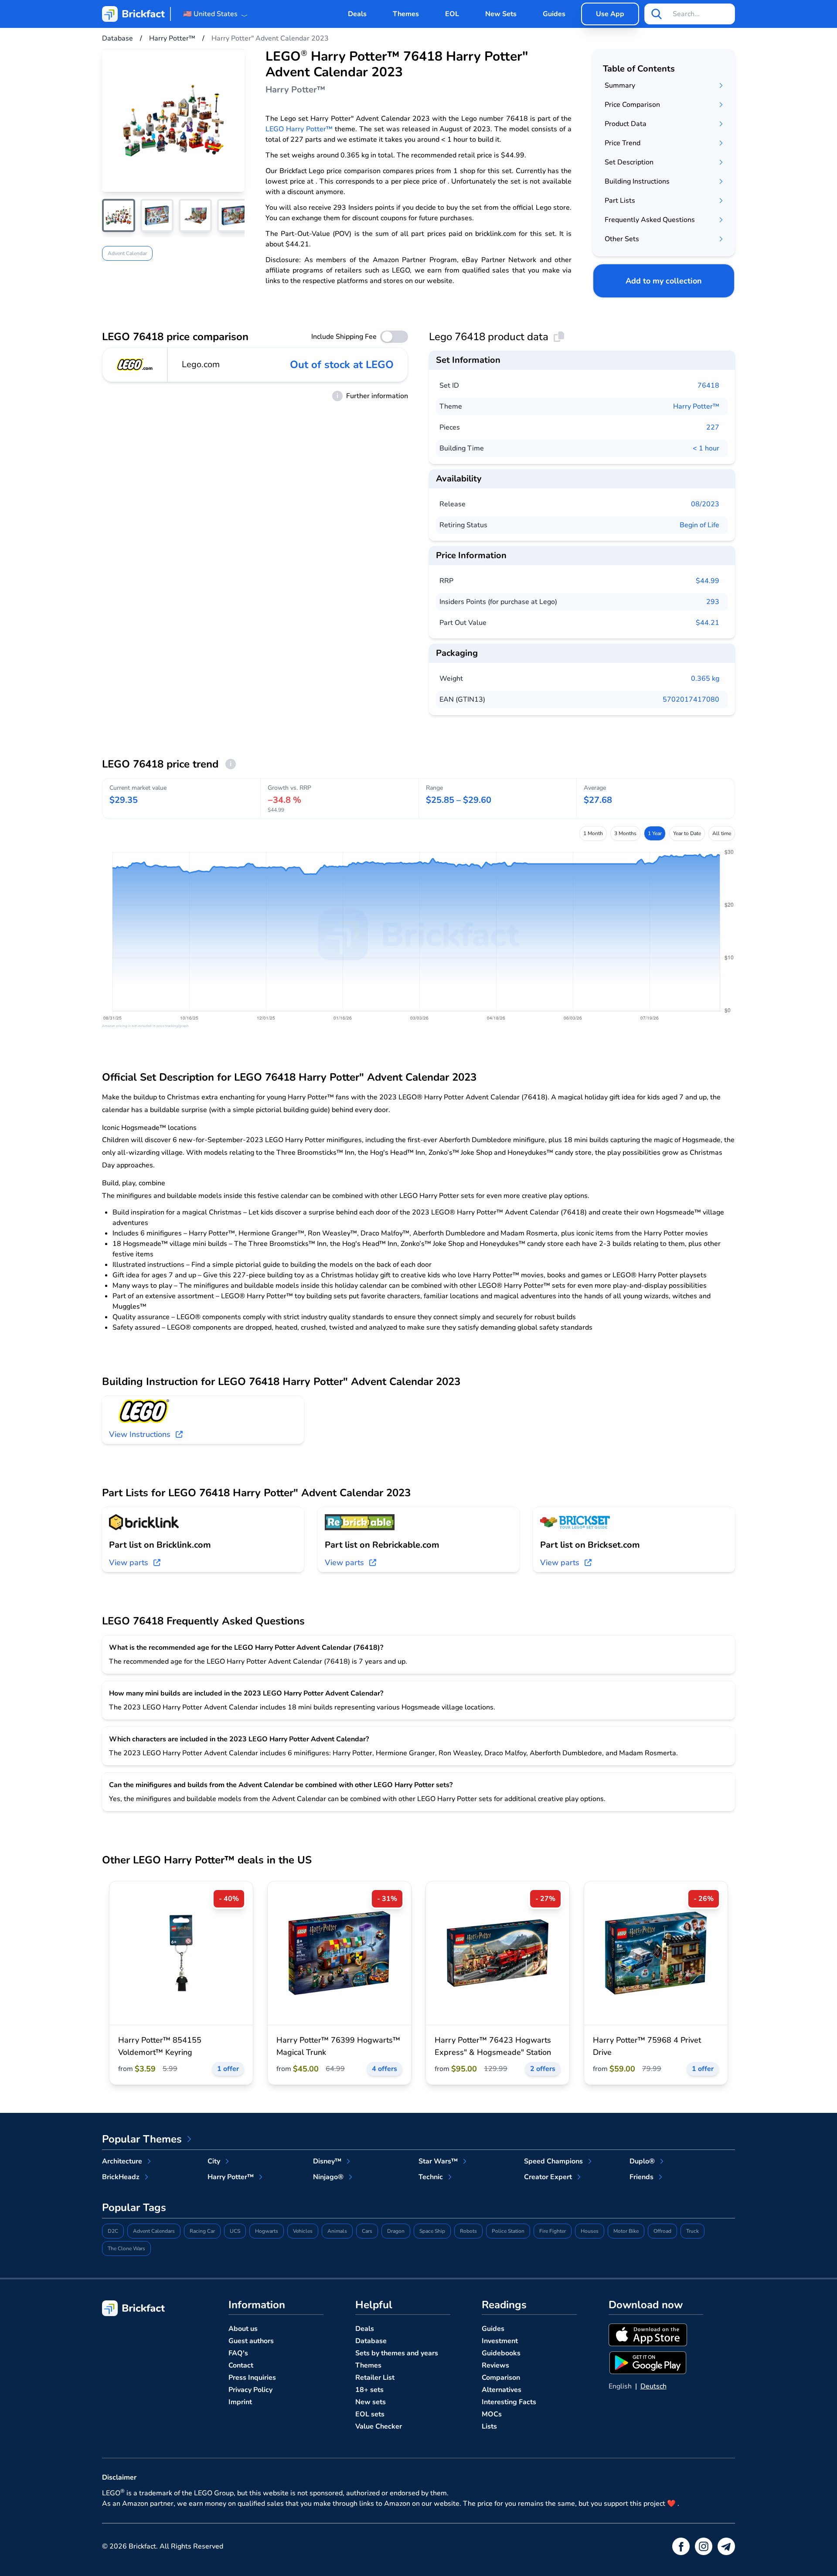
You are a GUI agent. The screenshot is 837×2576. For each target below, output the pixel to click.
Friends (641, 2177)
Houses (590, 2231)
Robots (468, 2231)
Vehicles (303, 2231)
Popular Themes (142, 2139)
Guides (554, 14)
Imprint (240, 2402)
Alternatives (502, 2390)
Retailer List (375, 2378)
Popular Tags (134, 2208)
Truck (692, 2231)
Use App (610, 14)
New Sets (501, 14)
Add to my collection (664, 281)
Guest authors (251, 2341)
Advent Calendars (154, 2231)
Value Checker (379, 2426)
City (214, 2161)
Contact (241, 2365)
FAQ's (238, 2353)
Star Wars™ (438, 2161)
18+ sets (369, 2390)
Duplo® (642, 2161)
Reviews (495, 2365)
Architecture (122, 2161)
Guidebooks (501, 2353)
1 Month (593, 833)
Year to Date (687, 833)
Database (371, 2341)
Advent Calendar (127, 253)
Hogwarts (267, 2231)
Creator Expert (548, 2177)
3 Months (625, 833)
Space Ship (432, 2231)
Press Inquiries (252, 2378)
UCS (235, 2231)
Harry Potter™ (696, 406)
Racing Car (202, 2231)
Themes (406, 14)
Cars (367, 2231)
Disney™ (327, 2161)
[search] (657, 14)
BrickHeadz (121, 2177)
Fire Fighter (553, 2231)
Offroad (662, 2231)
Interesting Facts (509, 2402)
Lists (489, 2426)
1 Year (655, 833)
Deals (357, 14)
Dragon (396, 2231)
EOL (452, 14)
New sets (371, 2402)
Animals (337, 2231)
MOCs (492, 2414)
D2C (113, 2231)
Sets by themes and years (397, 2353)
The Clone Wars (126, 2248)
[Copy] (559, 337)
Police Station (508, 2231)
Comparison (501, 2378)
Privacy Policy (250, 2390)
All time (722, 833)
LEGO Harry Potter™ (299, 129)
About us (243, 2329)
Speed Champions (553, 2161)
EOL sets (370, 2414)
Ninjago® (328, 2177)
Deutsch (653, 2386)
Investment (500, 2341)
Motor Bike (626, 2231)
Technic (431, 2177)
